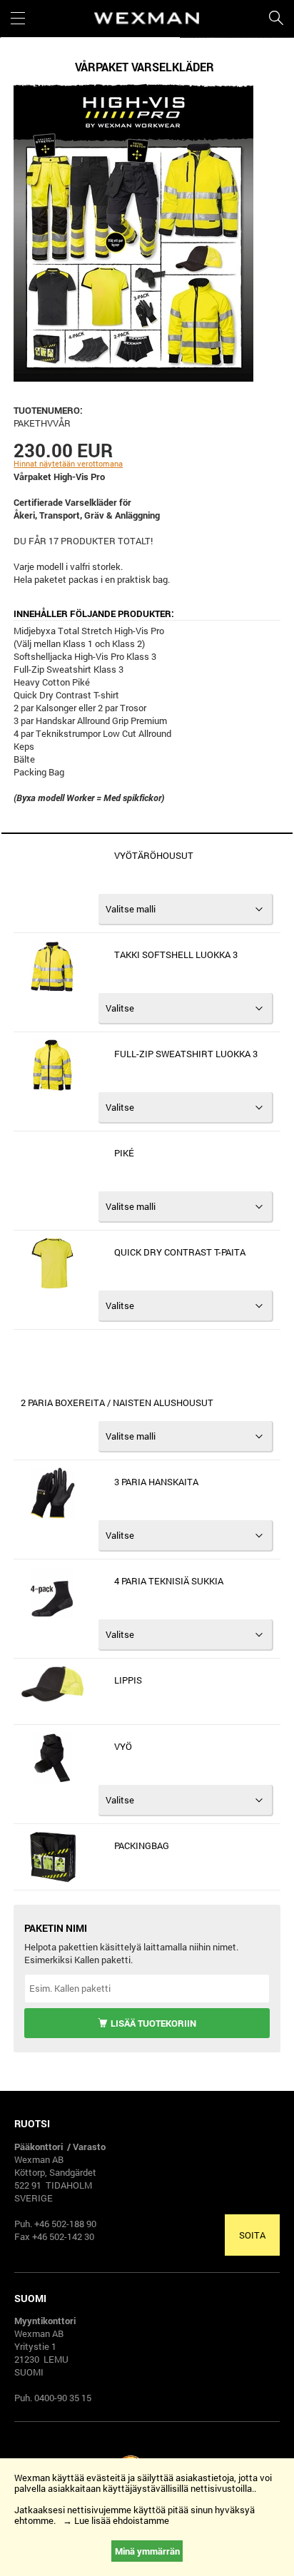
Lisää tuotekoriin (153, 2023)
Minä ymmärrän (147, 2551)
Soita (252, 2235)
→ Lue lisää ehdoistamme (116, 2520)
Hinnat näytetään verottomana (68, 463)
